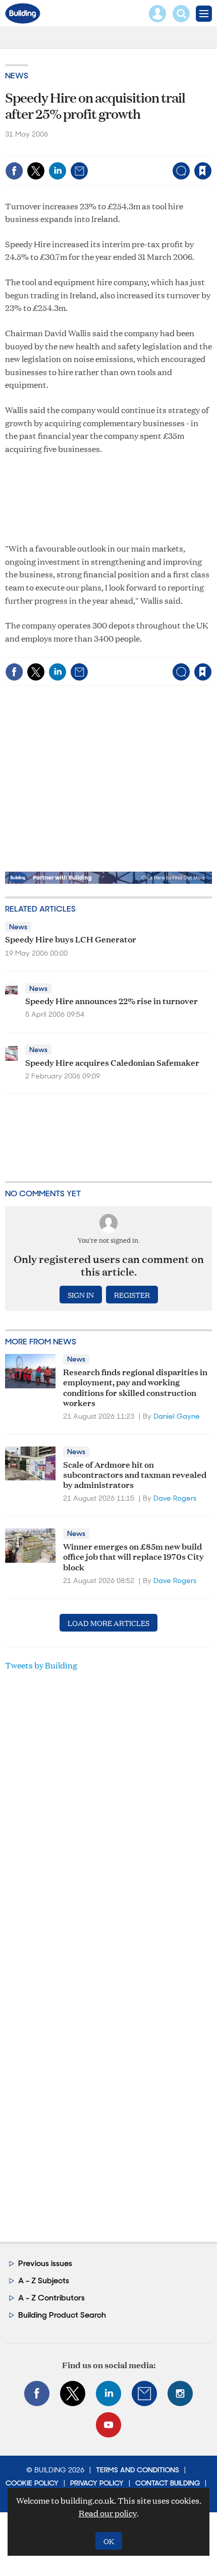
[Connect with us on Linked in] (108, 2393)
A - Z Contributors (51, 2298)
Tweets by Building (41, 1665)
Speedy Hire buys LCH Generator (71, 939)
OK (109, 2541)
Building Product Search (62, 2315)
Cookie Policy (32, 2483)
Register (132, 1295)
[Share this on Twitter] (36, 171)
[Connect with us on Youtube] (108, 2425)
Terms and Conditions (138, 2470)
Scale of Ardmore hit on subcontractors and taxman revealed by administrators (135, 1474)
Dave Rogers (175, 1498)
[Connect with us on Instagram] (180, 2393)
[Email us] (144, 2393)
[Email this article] (79, 171)
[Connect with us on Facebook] (37, 2393)
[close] (211, 149)
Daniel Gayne (177, 1416)
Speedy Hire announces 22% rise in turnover (112, 1000)
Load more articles (108, 1623)
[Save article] (203, 171)
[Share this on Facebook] (14, 171)
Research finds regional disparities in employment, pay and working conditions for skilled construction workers (135, 1387)
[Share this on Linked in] (58, 171)
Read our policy (108, 2513)
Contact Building (168, 2483)
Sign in (76, 149)
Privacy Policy (97, 2483)
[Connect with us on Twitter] (73, 2393)
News (17, 76)
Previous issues (45, 2263)
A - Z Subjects (44, 2280)
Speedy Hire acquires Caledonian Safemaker (112, 1062)
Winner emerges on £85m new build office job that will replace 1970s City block (133, 1556)
